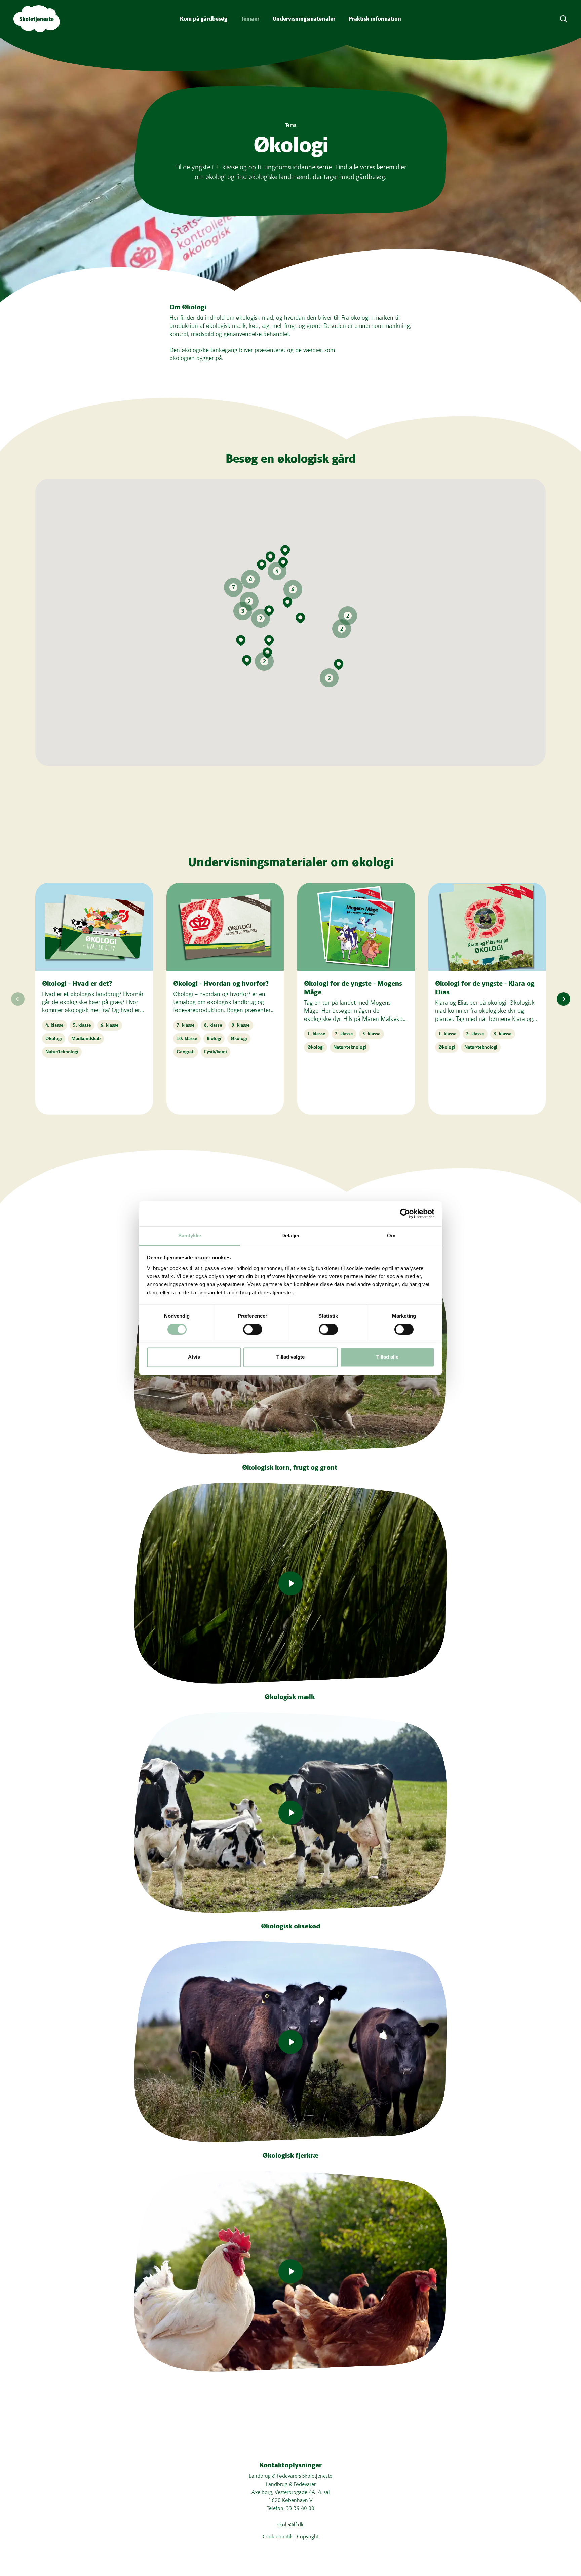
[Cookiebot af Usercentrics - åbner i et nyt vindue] (405, 1214)
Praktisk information (375, 19)
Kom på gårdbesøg (204, 19)
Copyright (308, 2536)
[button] (277, 571)
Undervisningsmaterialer (304, 19)
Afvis (194, 1357)
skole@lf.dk (290, 2524)
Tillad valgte (290, 1357)
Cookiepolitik (278, 2536)
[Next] (564, 999)
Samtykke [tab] (190, 1236)
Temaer (250, 19)
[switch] (253, 1329)
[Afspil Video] (290, 1583)
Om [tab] (391, 1236)
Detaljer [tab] (291, 1236)
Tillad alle (387, 1357)
